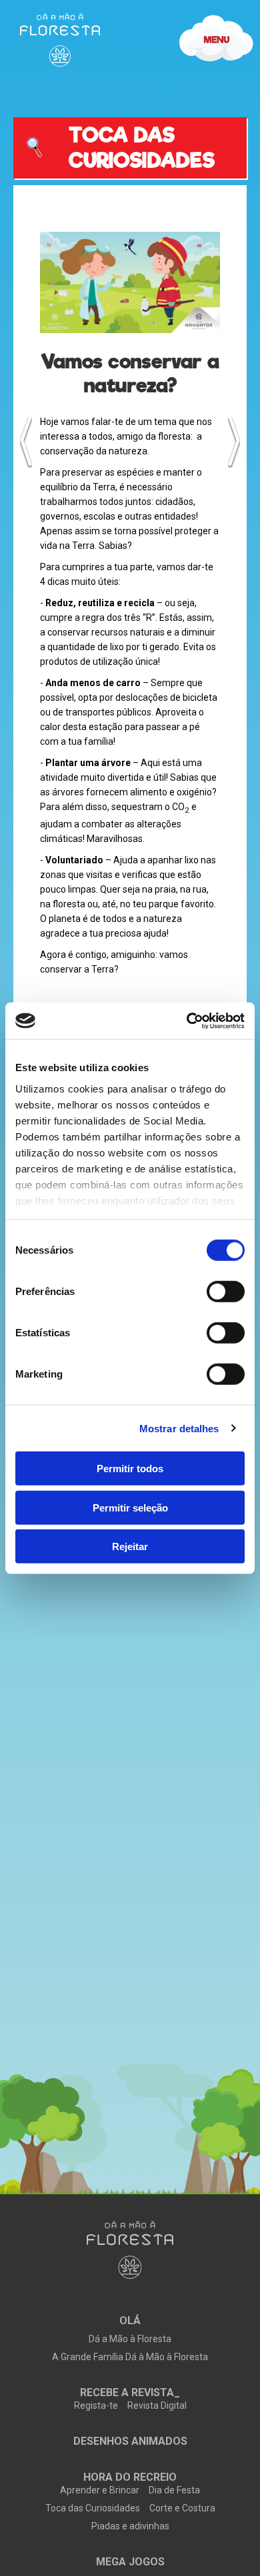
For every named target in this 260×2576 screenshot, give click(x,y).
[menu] (60, 40)
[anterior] (26, 441)
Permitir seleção (130, 1507)
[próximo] (234, 441)
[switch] (226, 1292)
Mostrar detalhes (179, 1428)
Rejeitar (130, 1546)
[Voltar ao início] (130, 2251)
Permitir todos (130, 1469)
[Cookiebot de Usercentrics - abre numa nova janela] (187, 1021)
